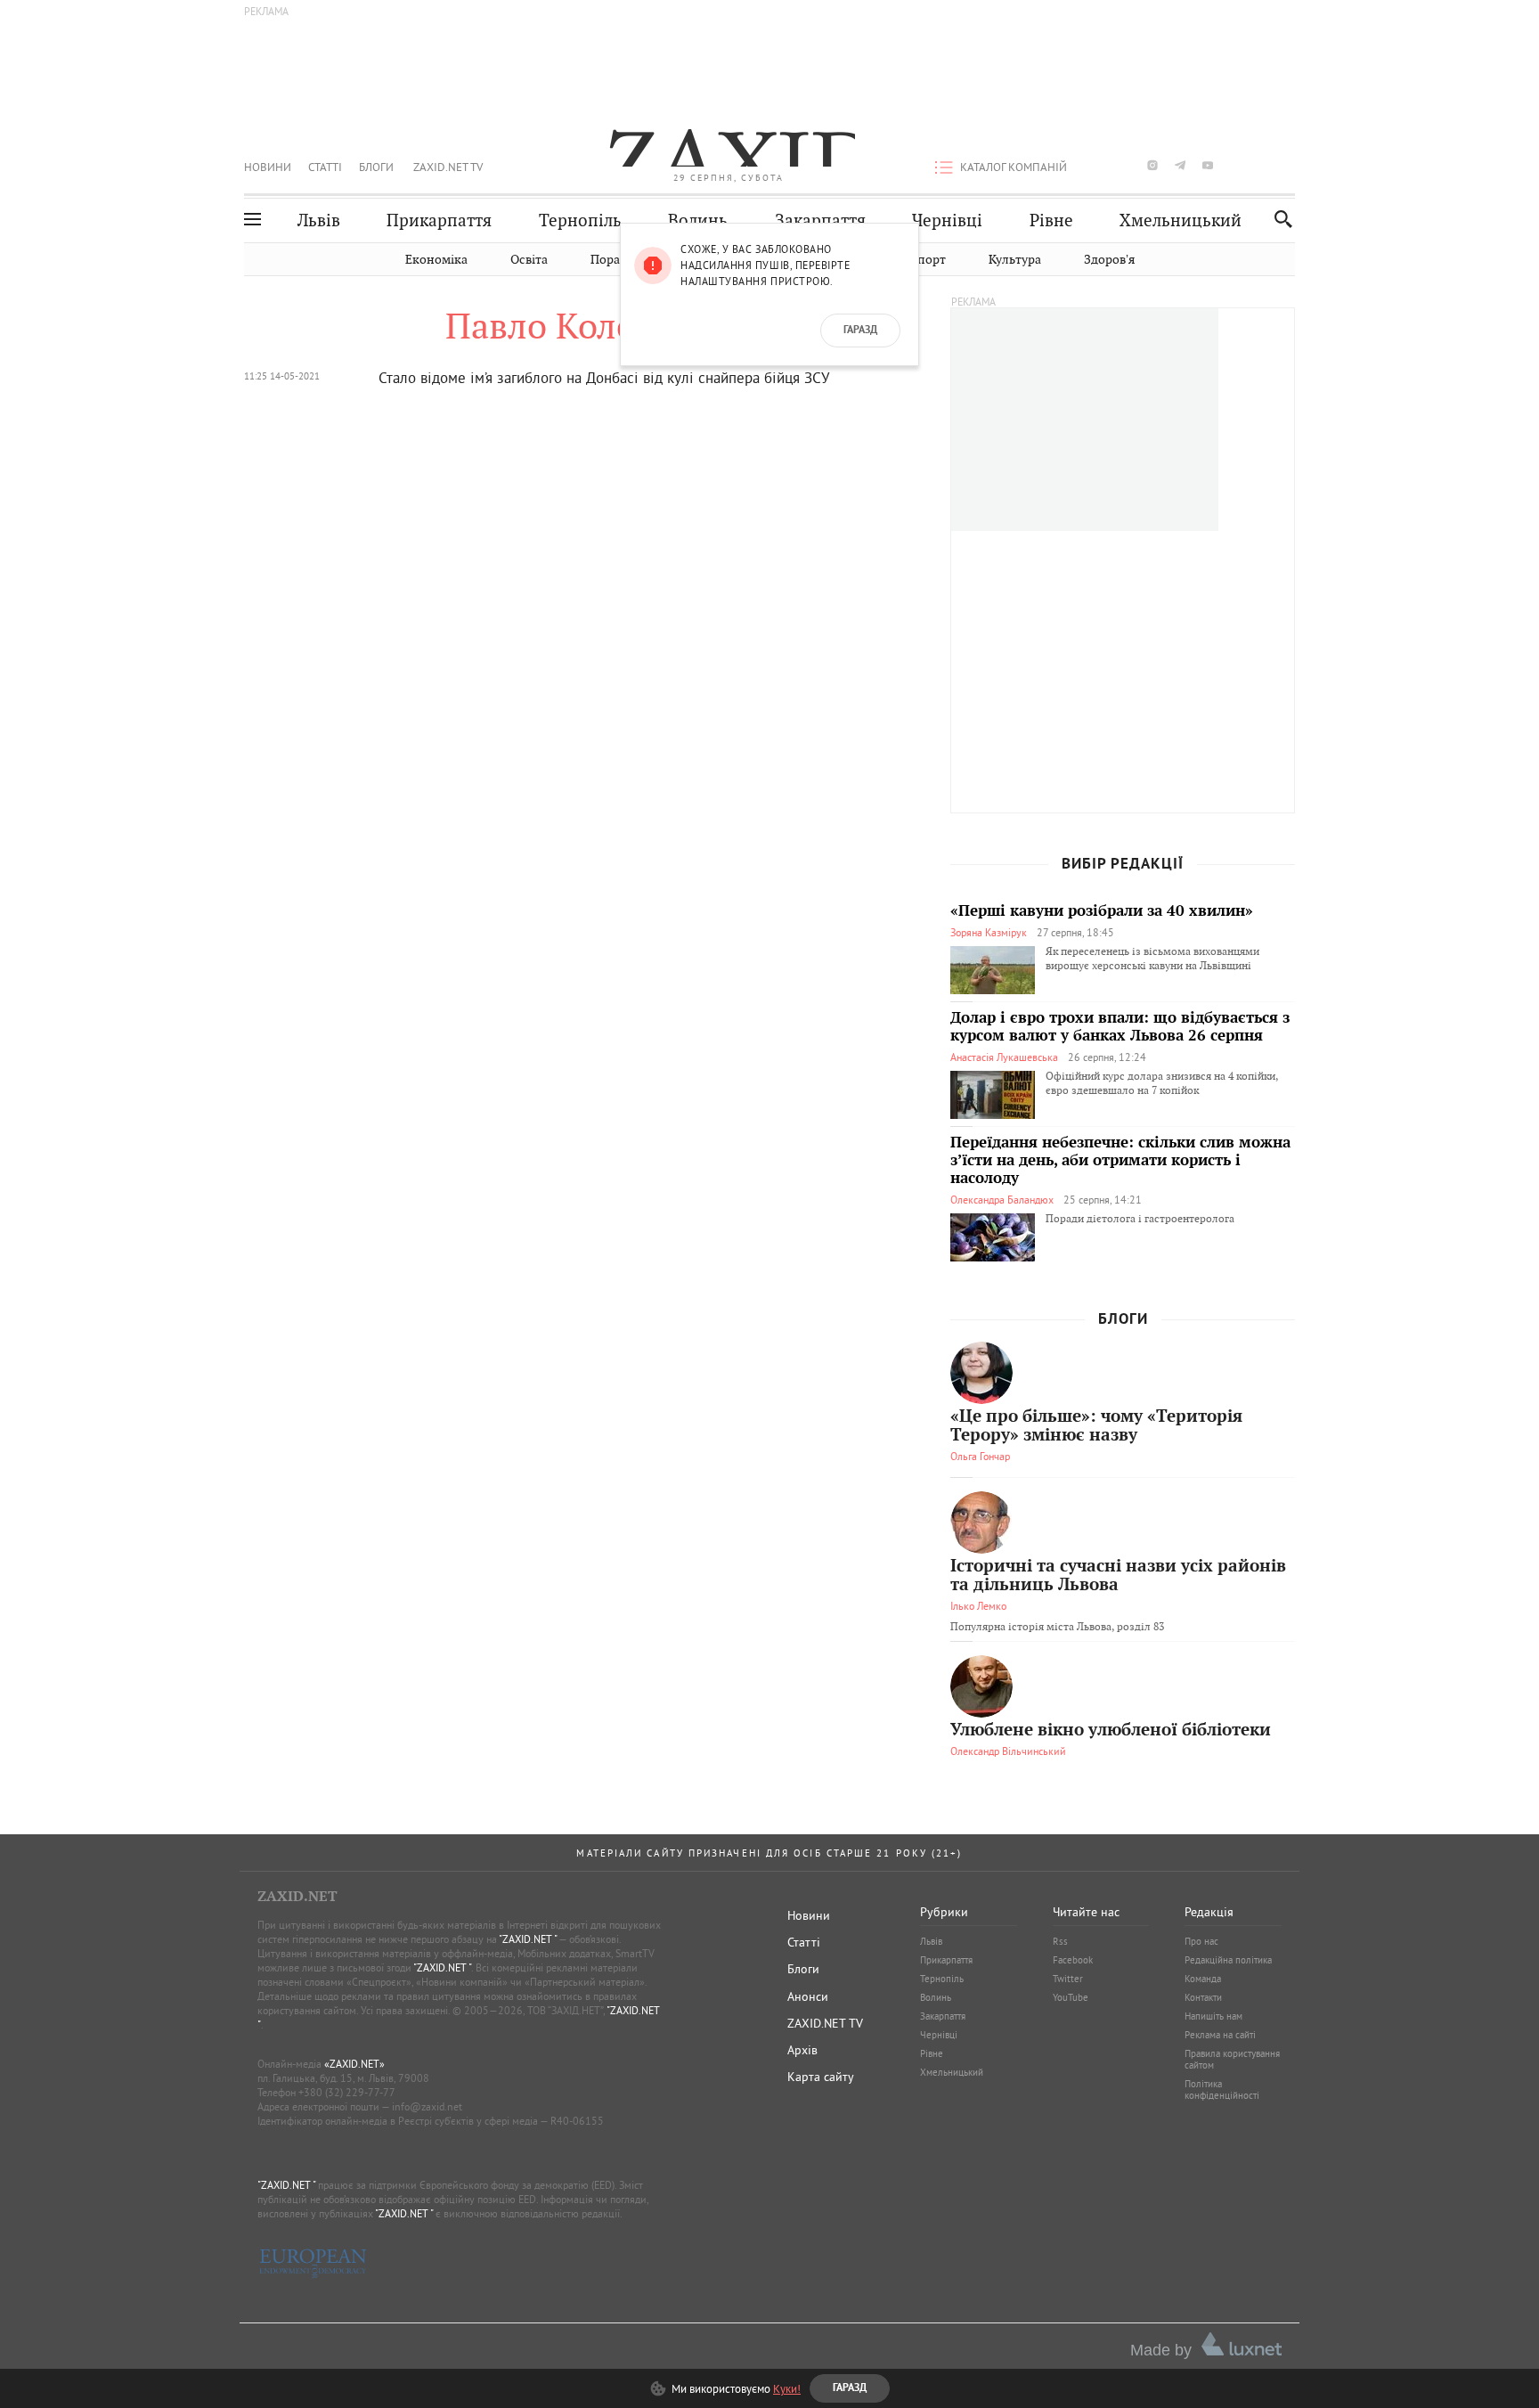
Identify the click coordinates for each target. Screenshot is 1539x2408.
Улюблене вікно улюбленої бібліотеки (1111, 1730)
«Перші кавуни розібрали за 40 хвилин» (1102, 911)
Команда (1203, 1979)
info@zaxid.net (427, 2106)
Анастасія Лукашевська (1004, 1057)
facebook (1097, 165)
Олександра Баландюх (1002, 1200)
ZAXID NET (729, 148)
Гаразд (860, 331)
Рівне (1051, 220)
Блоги (376, 167)
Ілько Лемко (978, 1606)
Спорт (928, 260)
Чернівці (947, 220)
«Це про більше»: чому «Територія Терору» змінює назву (1096, 1426)
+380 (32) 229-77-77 (347, 2092)
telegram (1180, 165)
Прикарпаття (439, 220)
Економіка (436, 260)
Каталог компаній (1014, 167)
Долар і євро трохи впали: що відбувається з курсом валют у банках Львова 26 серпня (1120, 1027)
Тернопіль (580, 220)
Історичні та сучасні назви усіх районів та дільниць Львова (1118, 1576)
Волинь (698, 220)
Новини (268, 167)
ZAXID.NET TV (448, 167)
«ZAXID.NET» (354, 2064)
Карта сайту (821, 2077)
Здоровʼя (1109, 260)
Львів (319, 220)
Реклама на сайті (1220, 2035)
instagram (1152, 165)
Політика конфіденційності (1222, 2090)
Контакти (1203, 1997)
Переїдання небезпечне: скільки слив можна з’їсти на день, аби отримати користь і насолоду (1120, 1161)
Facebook (1073, 1960)
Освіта (529, 260)
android (1235, 165)
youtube (1208, 165)
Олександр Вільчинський (1008, 1751)
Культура (1015, 260)
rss (1290, 165)
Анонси (808, 1996)
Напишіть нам (1213, 2016)
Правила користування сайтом (1232, 2059)
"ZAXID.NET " (528, 1939)
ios (1263, 165)
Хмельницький (1181, 220)
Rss (1060, 1941)
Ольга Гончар (980, 1456)
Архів (802, 2050)
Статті (325, 167)
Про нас (1201, 1941)
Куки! (787, 2388)
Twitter (1068, 1979)
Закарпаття (820, 220)
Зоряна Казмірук (989, 932)
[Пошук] (1278, 219)
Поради (613, 260)
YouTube (1071, 1997)
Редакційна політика (1228, 1960)
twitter (1124, 165)
